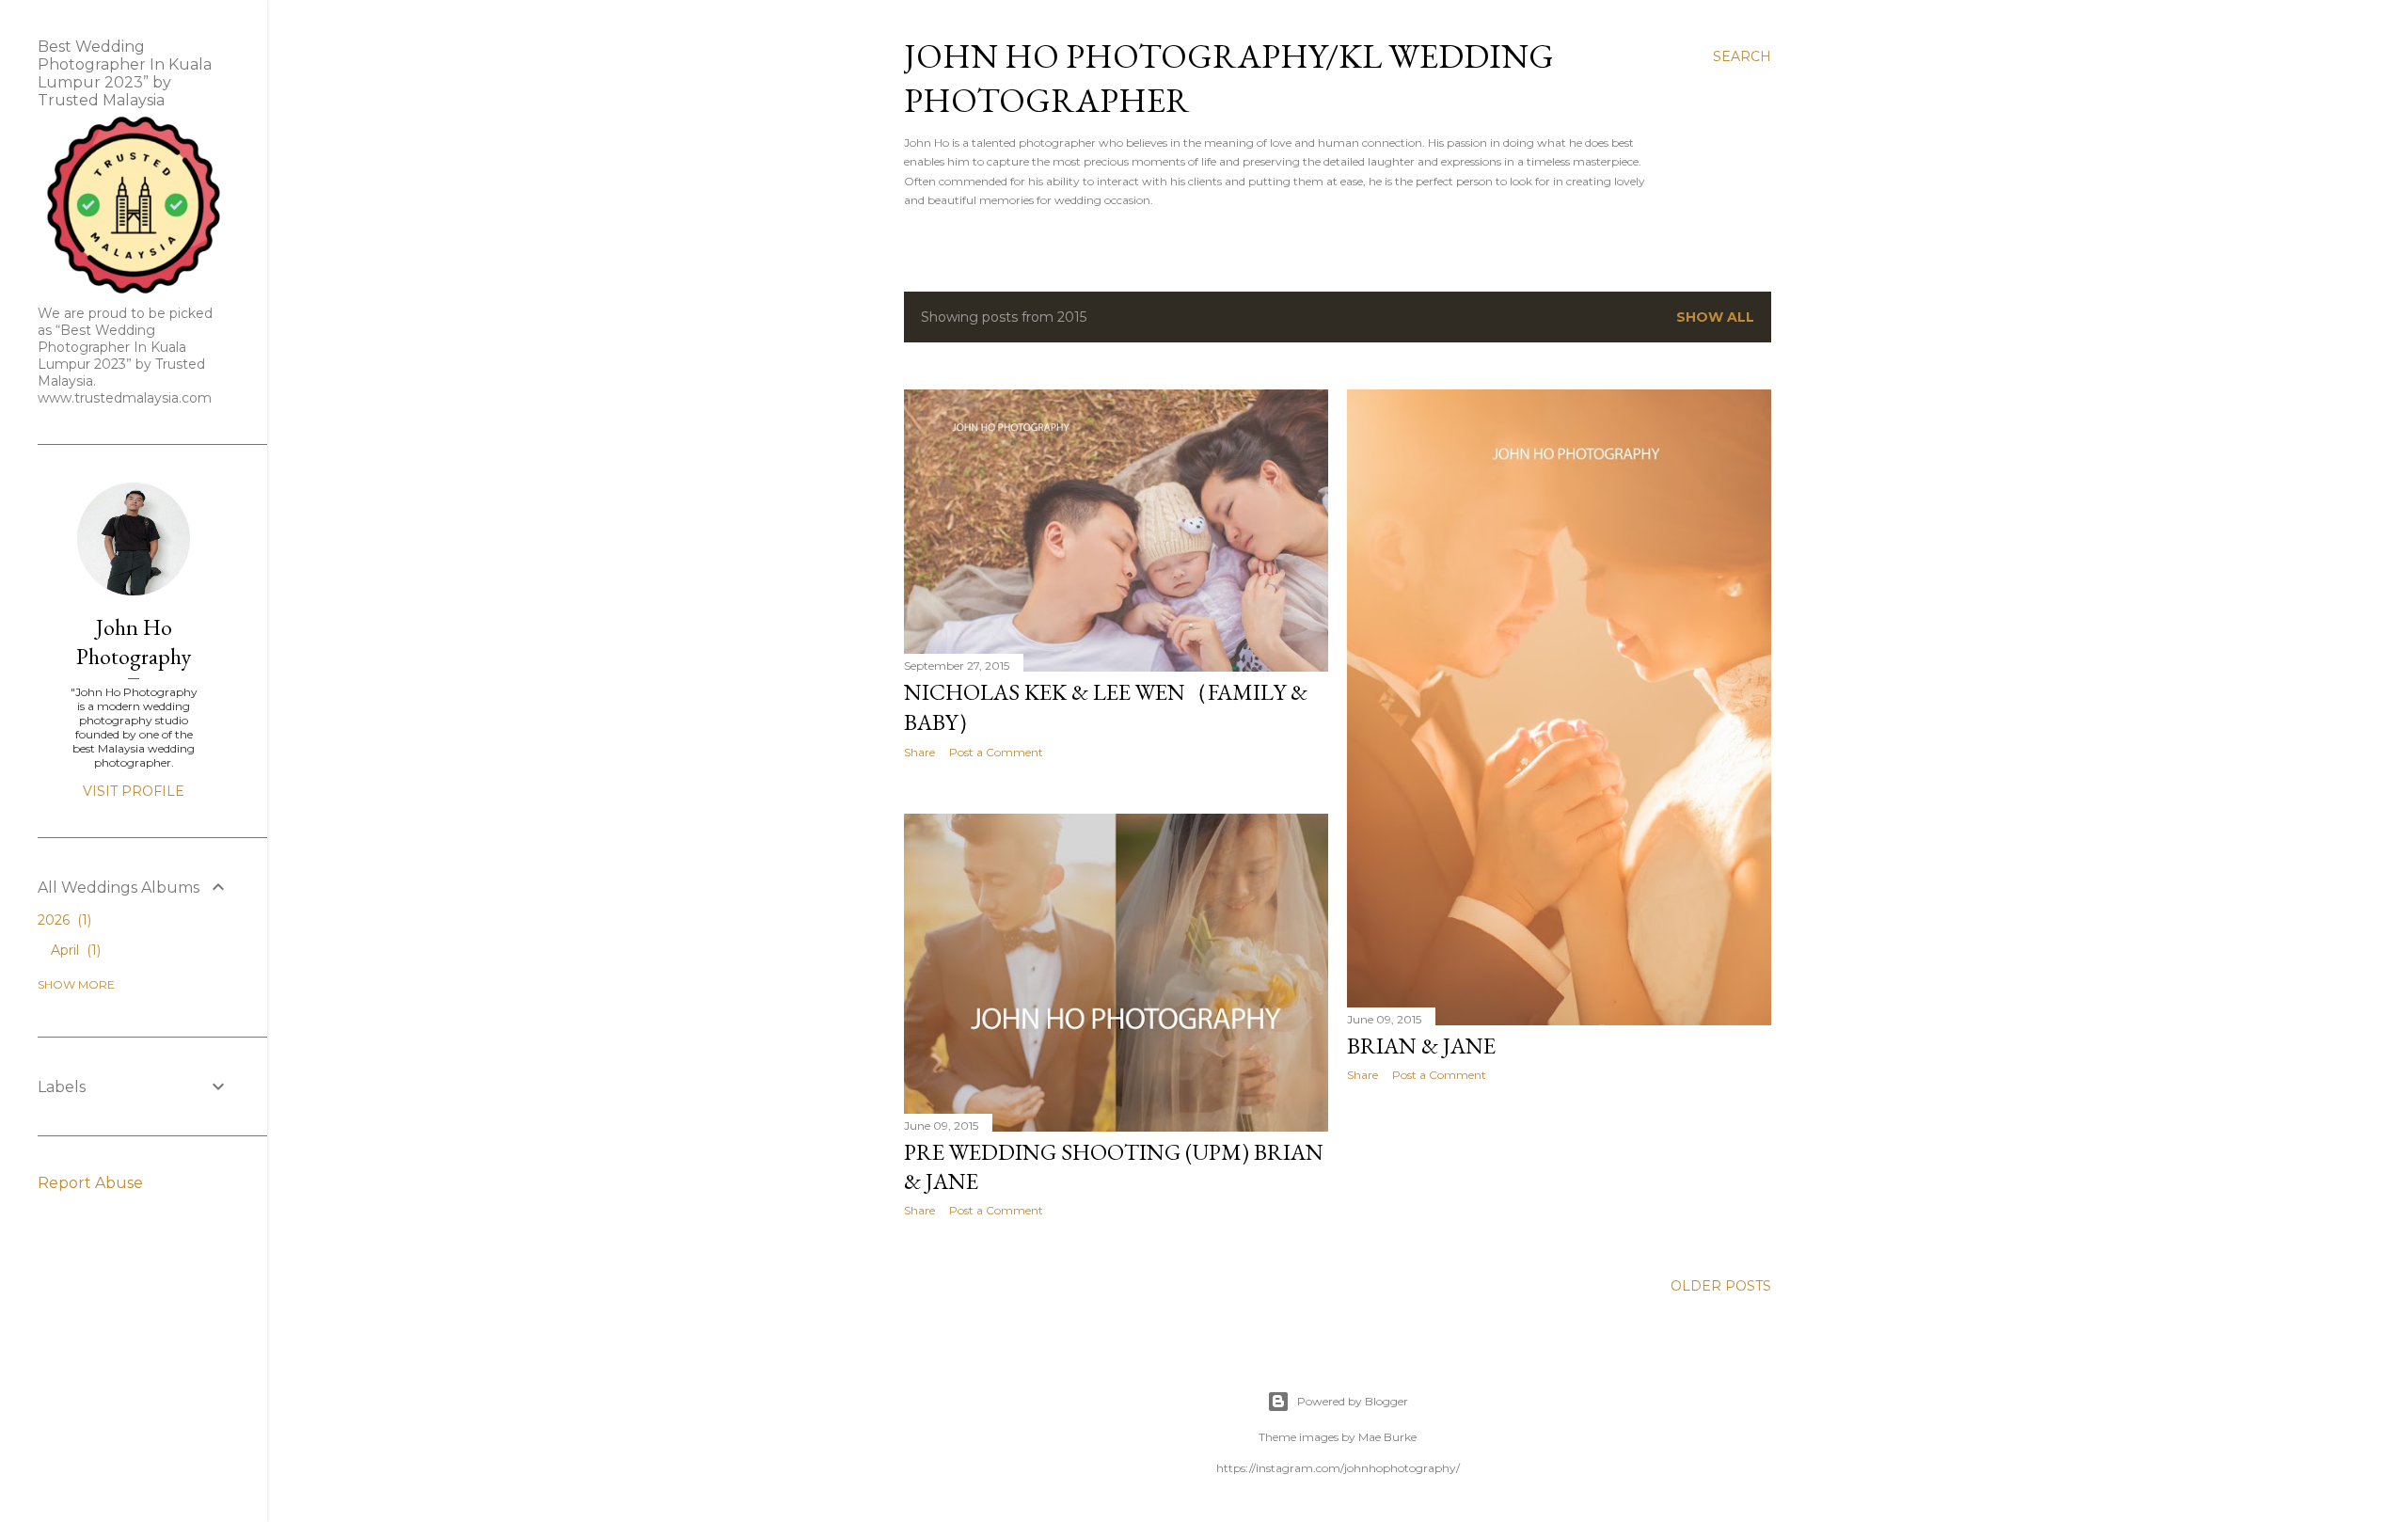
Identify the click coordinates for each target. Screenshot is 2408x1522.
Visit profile (134, 791)
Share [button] (919, 752)
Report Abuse (90, 1183)
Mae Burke (1387, 1437)
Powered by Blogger (1353, 1401)
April (74, 950)
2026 (63, 920)
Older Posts (1721, 1286)
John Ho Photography (134, 642)
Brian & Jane (1421, 1046)
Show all (1715, 317)
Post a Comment (996, 752)
